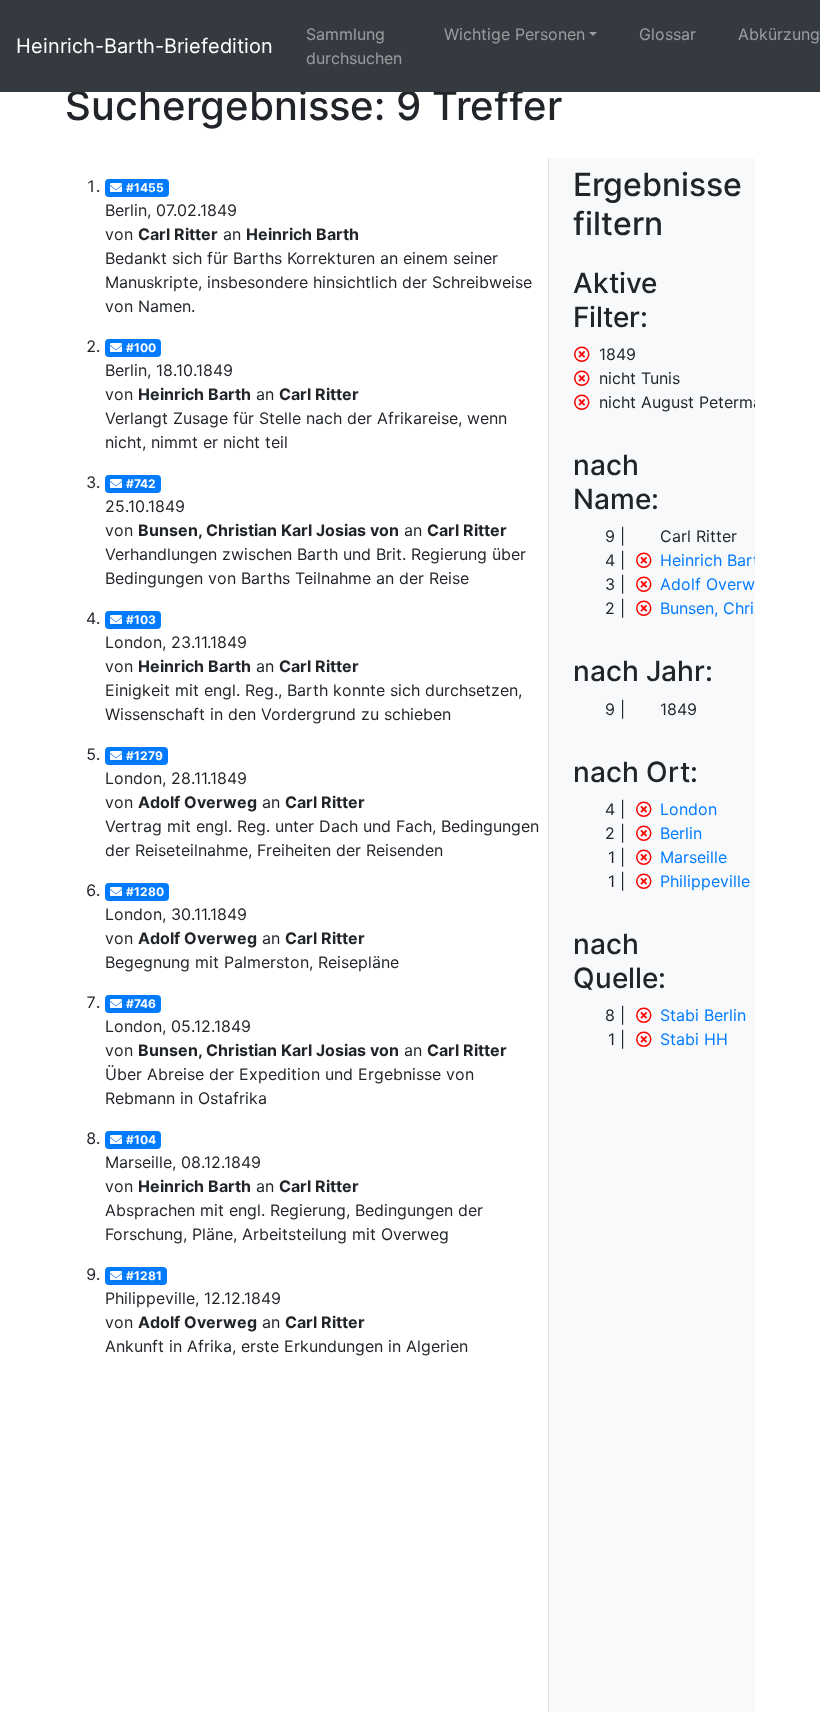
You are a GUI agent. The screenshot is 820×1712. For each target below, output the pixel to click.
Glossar (667, 34)
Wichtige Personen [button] (514, 34)
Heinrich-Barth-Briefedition (144, 46)
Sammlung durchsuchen (354, 46)
